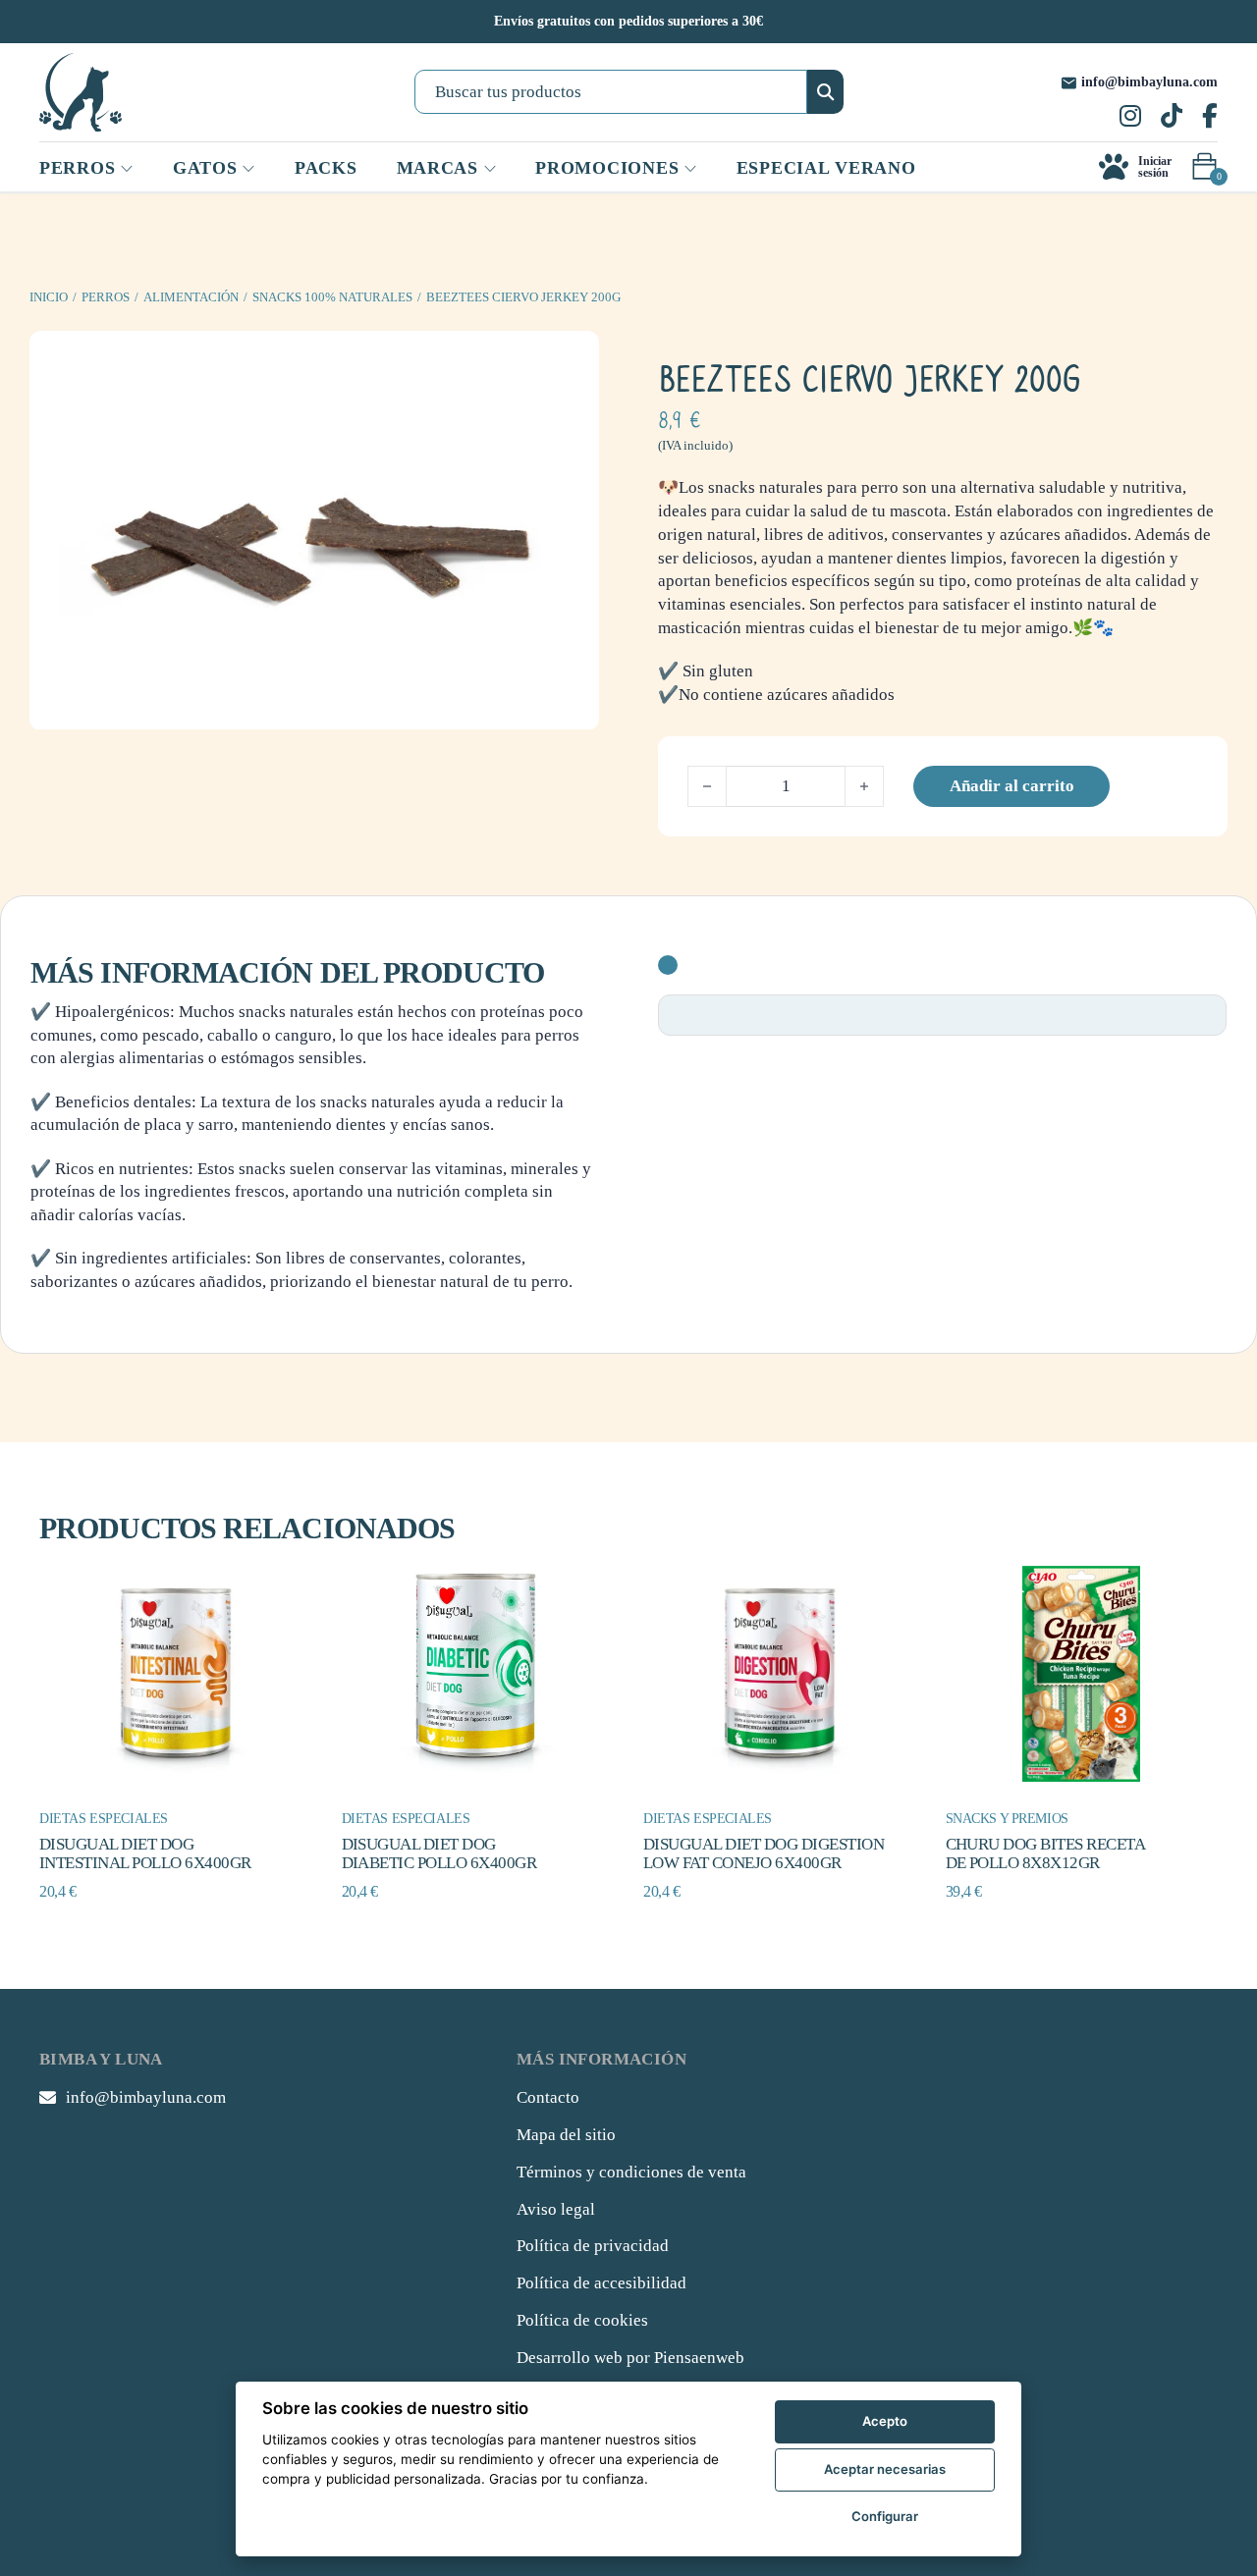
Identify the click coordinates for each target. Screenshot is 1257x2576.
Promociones (607, 168)
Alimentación (191, 297)
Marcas (437, 168)
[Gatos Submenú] (248, 169)
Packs (326, 168)
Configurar (885, 2516)
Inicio (49, 297)
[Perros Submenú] (127, 169)
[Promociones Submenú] (690, 169)
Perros (106, 297)
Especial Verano (826, 168)
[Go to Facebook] (1210, 118)
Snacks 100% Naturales (332, 297)
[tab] (668, 965)
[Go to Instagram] (1130, 118)
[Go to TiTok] (1172, 118)
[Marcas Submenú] (490, 169)
